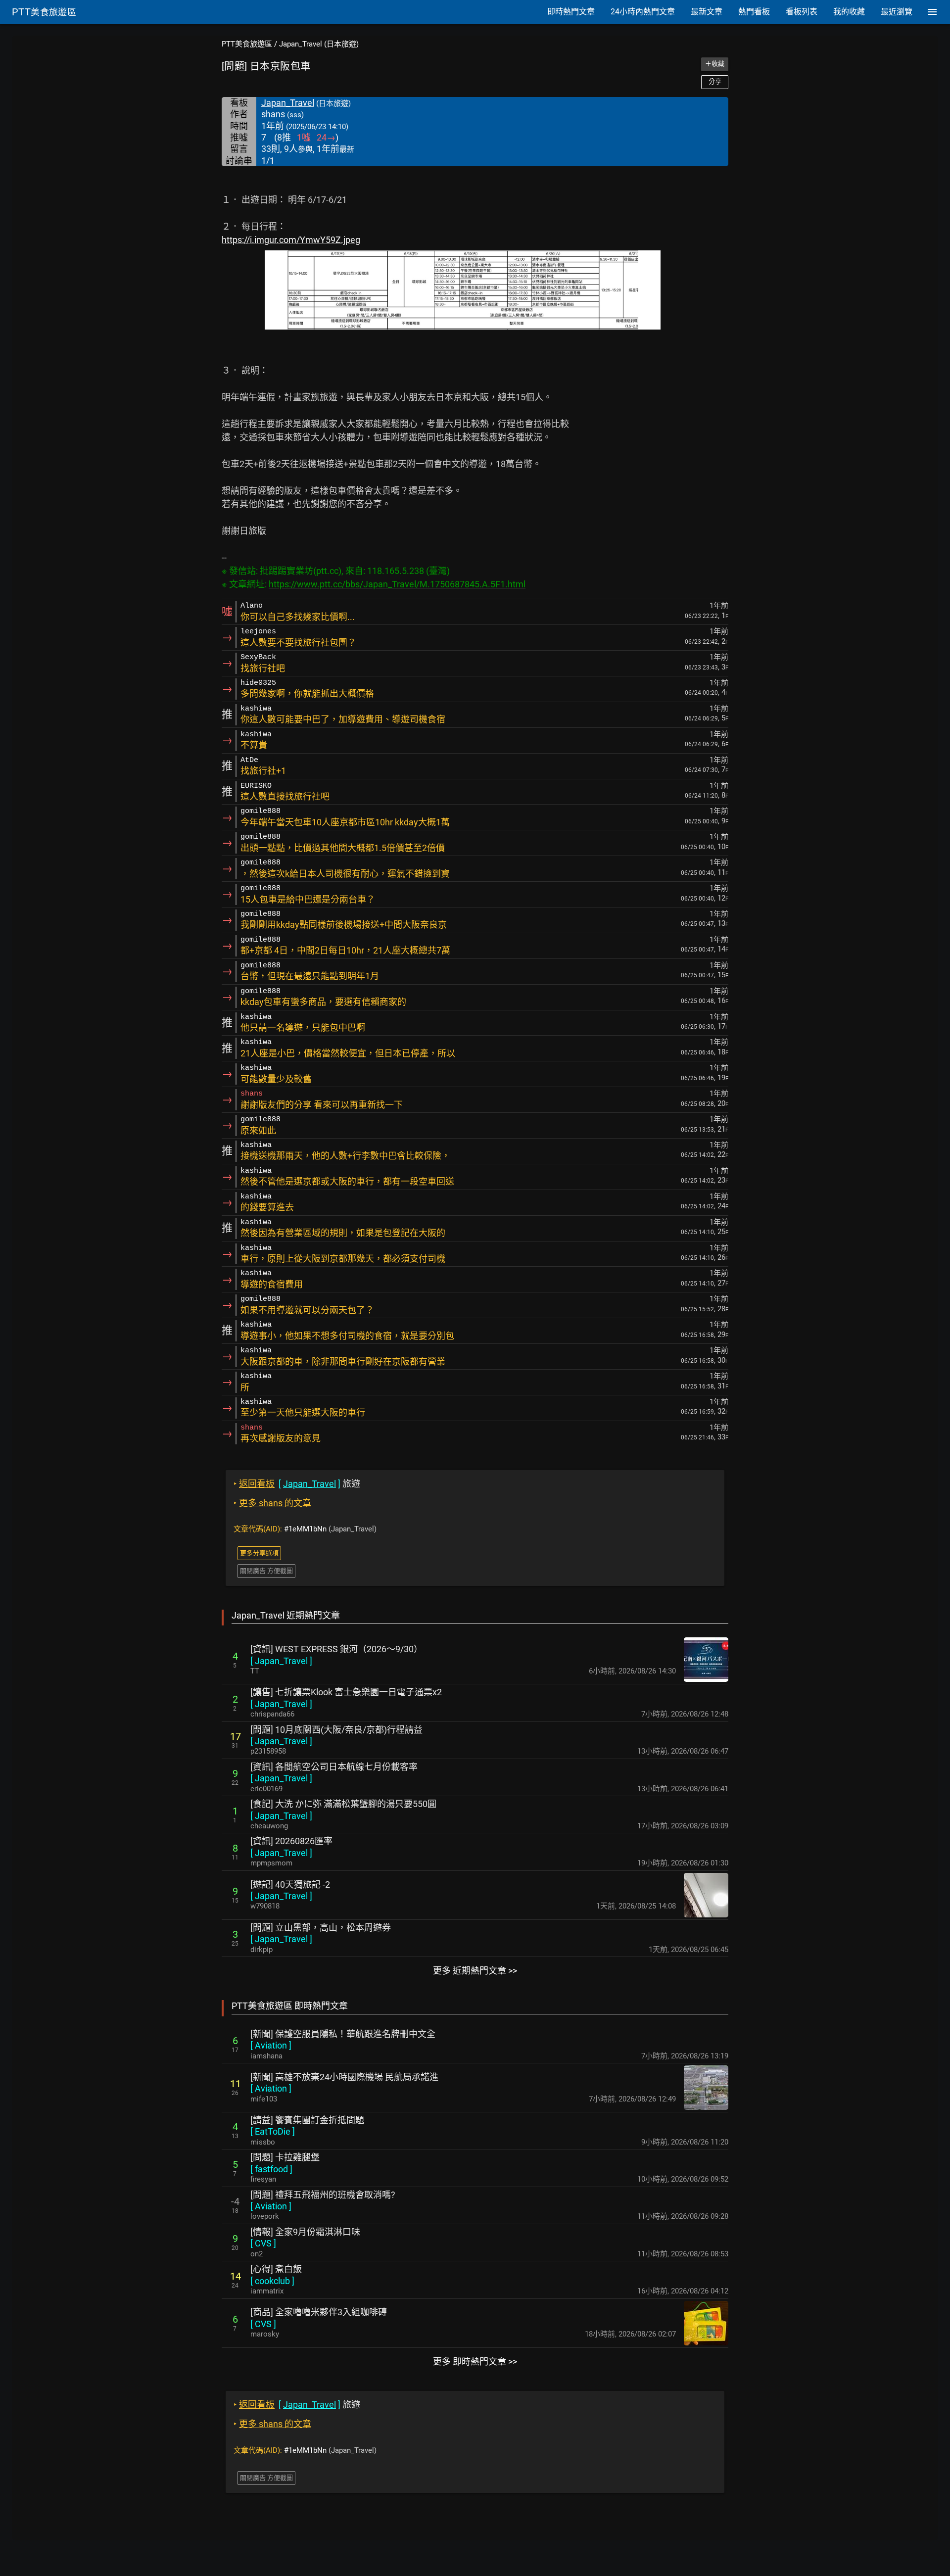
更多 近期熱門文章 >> (475, 1971)
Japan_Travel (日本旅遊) (319, 44)
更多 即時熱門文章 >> (475, 2361)
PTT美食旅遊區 (247, 44)
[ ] (281, 1661)
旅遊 (297, 1484)
